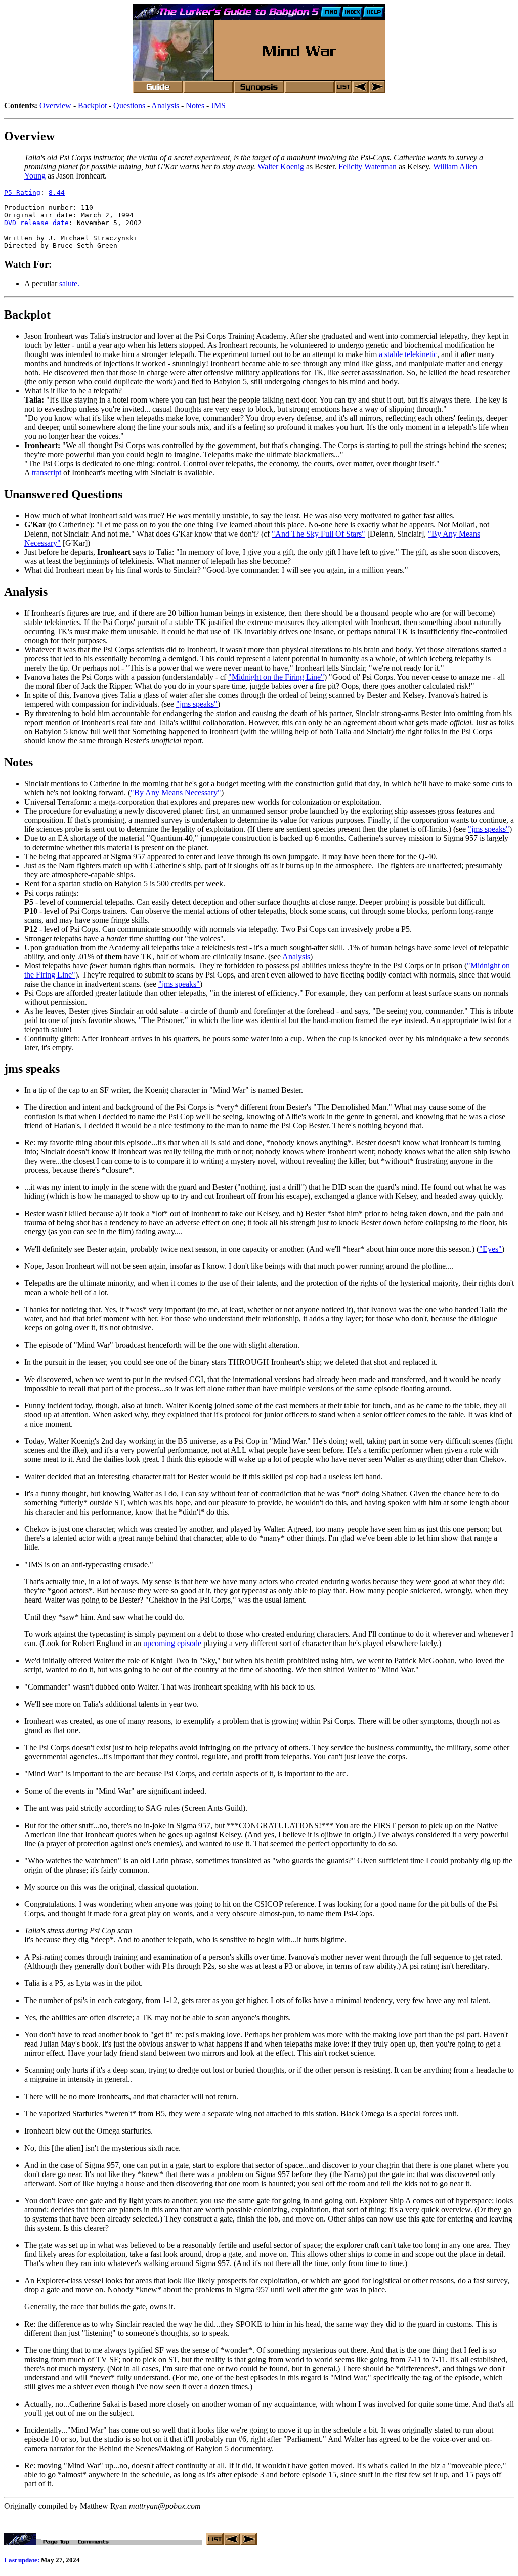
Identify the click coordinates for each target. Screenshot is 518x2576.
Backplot (92, 105)
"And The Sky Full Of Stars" (318, 534)
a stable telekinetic (408, 354)
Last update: (22, 2560)
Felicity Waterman (368, 167)
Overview (55, 105)
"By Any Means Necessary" (176, 793)
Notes (195, 105)
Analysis (165, 105)
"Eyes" (490, 1249)
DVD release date (36, 223)
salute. (69, 283)
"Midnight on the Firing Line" (276, 677)
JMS (218, 105)
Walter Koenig (281, 167)
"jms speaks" (197, 704)
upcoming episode (172, 1643)
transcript (47, 473)
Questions (129, 105)
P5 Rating (22, 192)
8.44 (57, 192)
